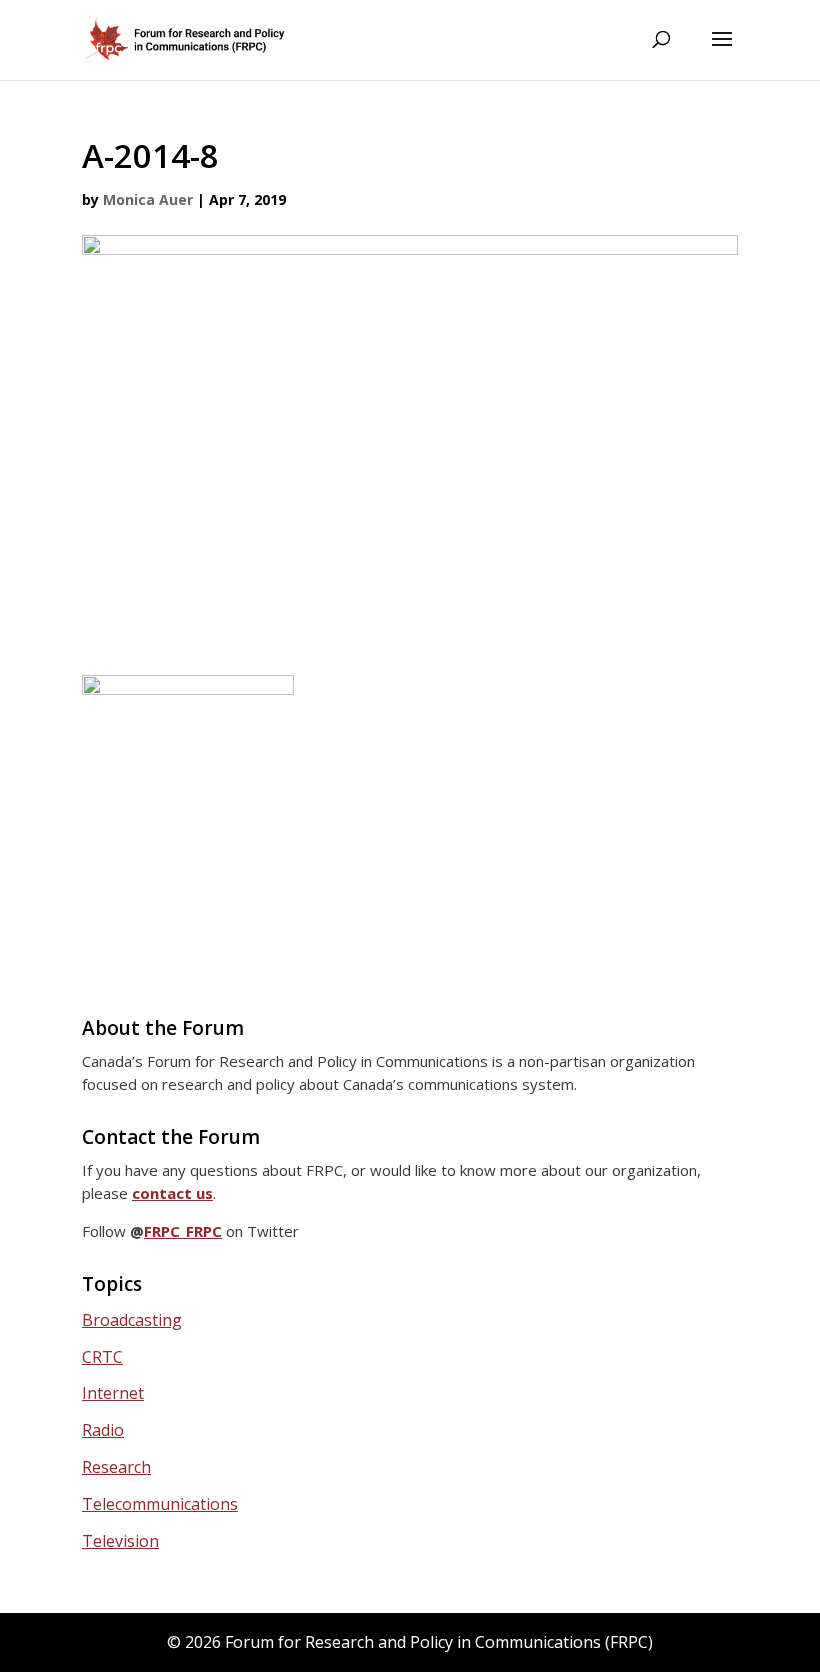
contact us (172, 1193)
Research (116, 1467)
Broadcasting (132, 1320)
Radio (103, 1430)
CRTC (102, 1357)
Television (120, 1541)
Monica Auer (148, 199)
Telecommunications (160, 1504)
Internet (113, 1393)
